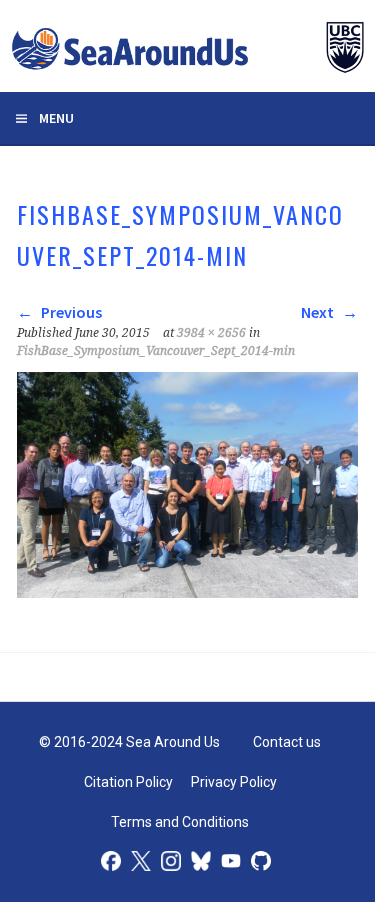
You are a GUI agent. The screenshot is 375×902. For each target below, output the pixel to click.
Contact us (287, 742)
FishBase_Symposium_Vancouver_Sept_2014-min (156, 351)
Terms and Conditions (180, 822)
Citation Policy (128, 782)
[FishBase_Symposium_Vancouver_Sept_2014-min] (187, 592)
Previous (70, 312)
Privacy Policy (234, 782)
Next (319, 312)
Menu (56, 118)
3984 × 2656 (211, 333)
